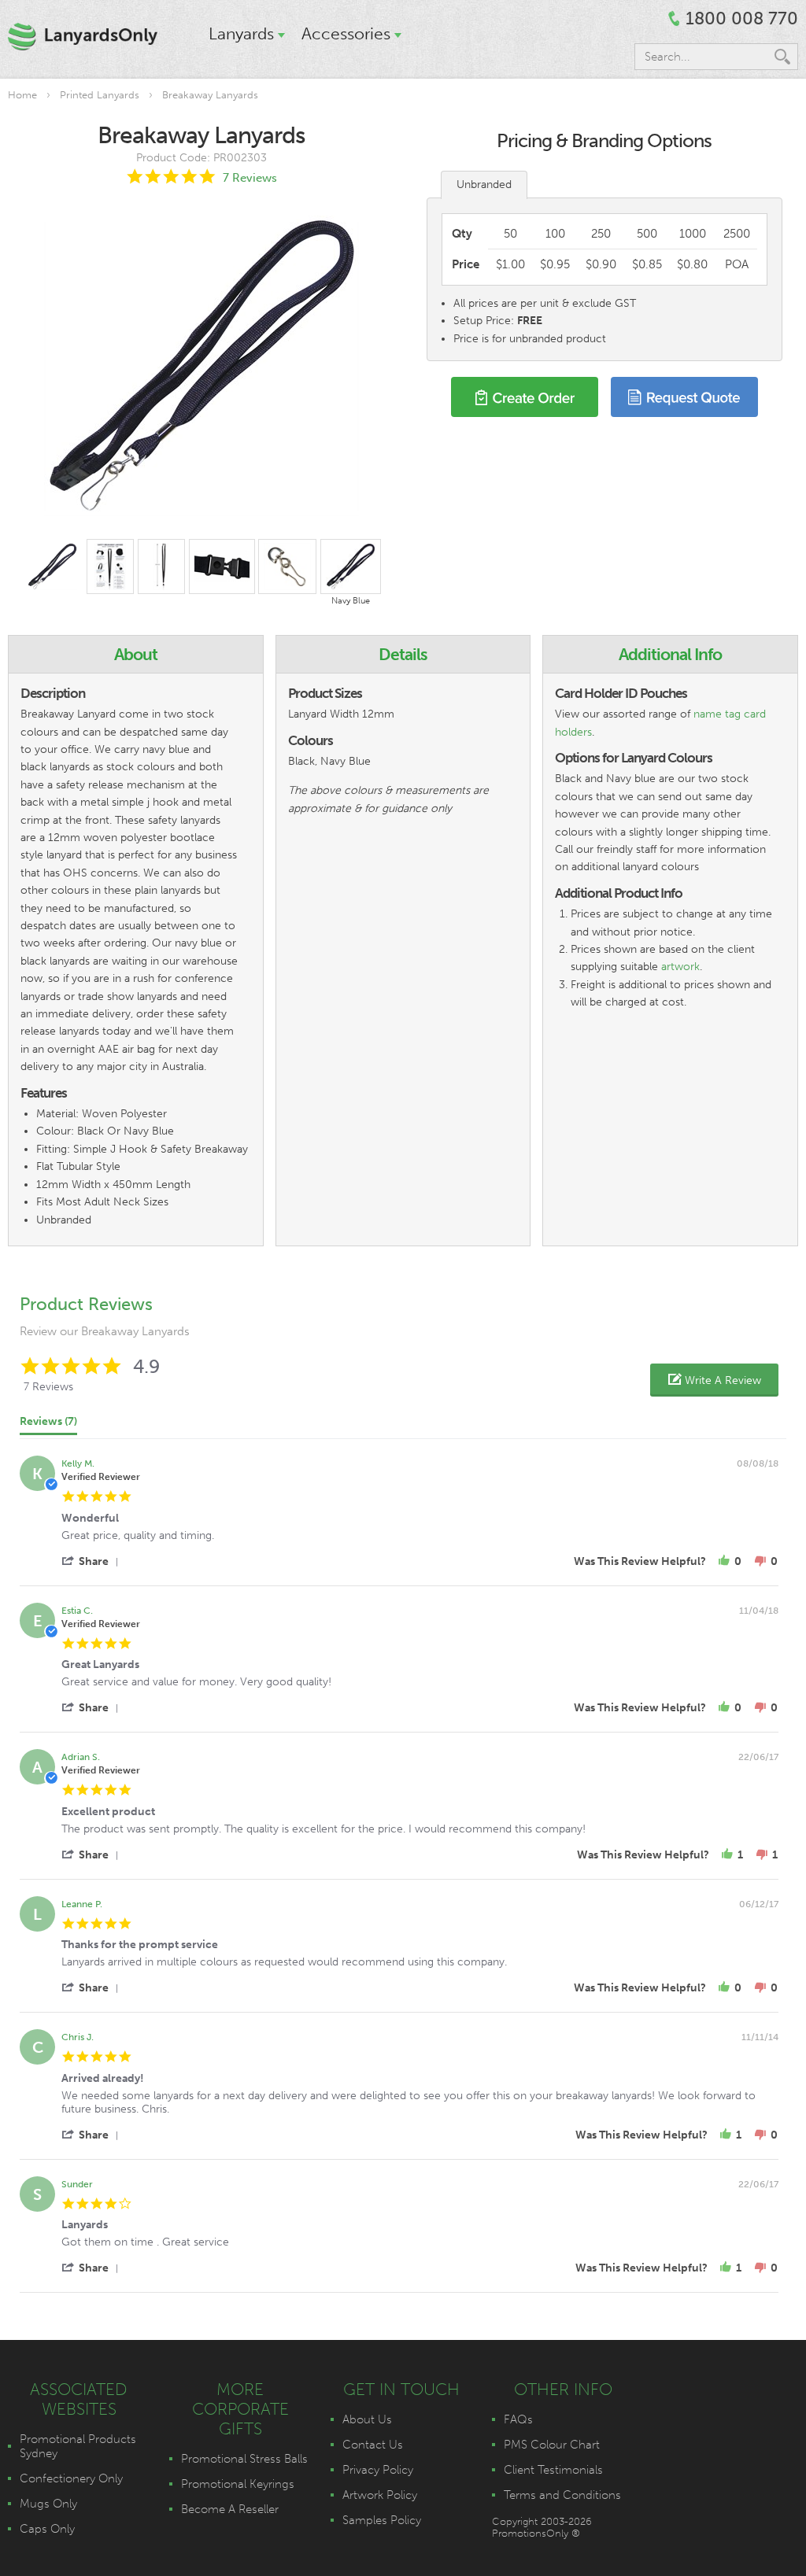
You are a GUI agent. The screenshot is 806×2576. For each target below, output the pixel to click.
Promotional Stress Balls (244, 2459)
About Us (367, 2419)
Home (22, 95)
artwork (680, 967)
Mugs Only (48, 2504)
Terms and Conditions (562, 2495)
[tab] (48, 1425)
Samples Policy (382, 2520)
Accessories (346, 33)
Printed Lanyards (100, 95)
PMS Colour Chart (552, 2445)
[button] (714, 1380)
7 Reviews (250, 178)
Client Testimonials (553, 2470)
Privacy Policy (378, 2470)
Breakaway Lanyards (210, 95)
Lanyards (241, 33)
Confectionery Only (71, 2478)
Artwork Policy (380, 2495)
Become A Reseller (230, 2509)
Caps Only (47, 2529)
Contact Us (373, 2445)
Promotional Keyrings (238, 2484)
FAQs (518, 2419)
